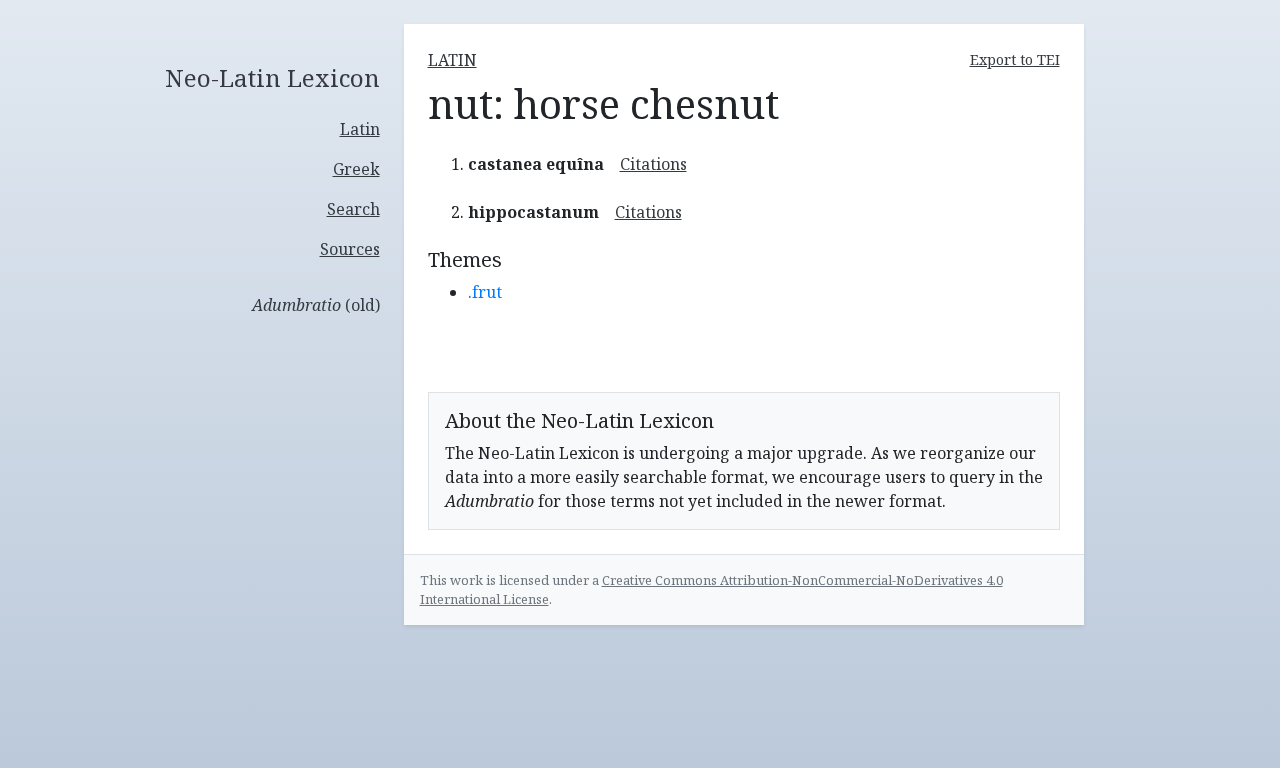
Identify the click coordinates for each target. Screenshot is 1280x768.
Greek (356, 169)
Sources (350, 249)
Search (353, 209)
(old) (316, 305)
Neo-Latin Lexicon (272, 78)
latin (452, 60)
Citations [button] (653, 164)
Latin (360, 129)
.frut (485, 292)
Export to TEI (1015, 59)
